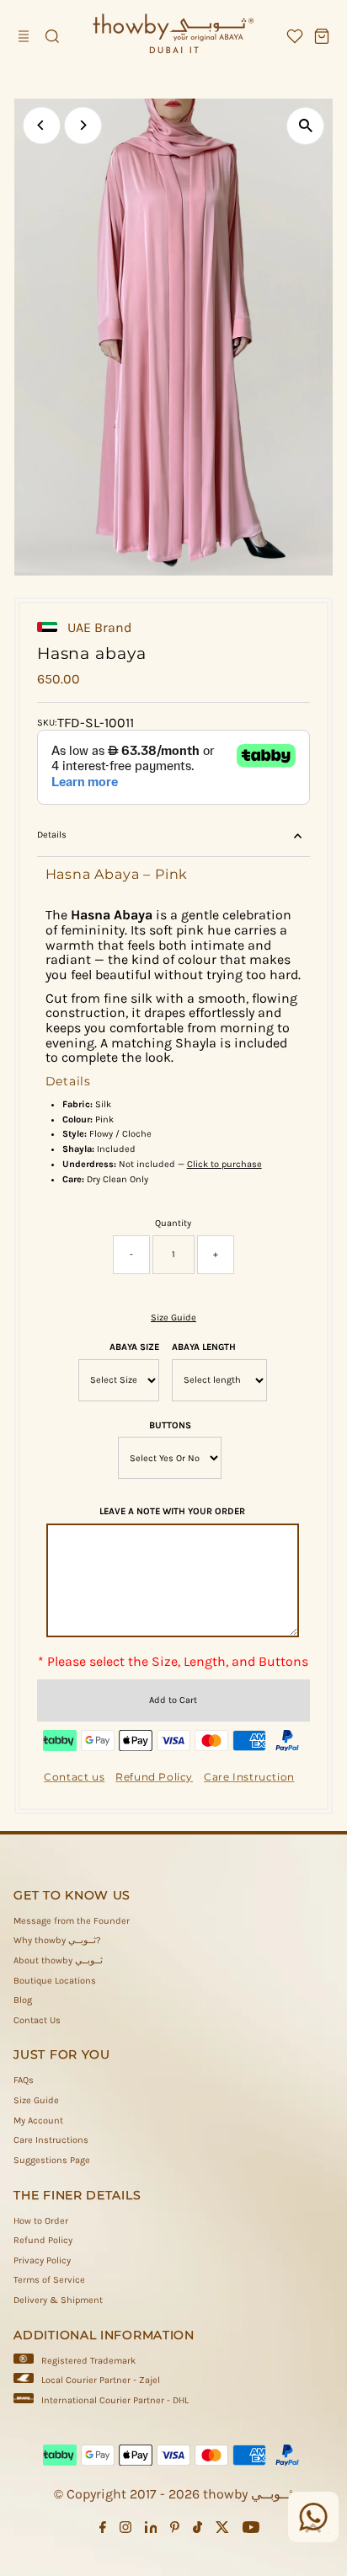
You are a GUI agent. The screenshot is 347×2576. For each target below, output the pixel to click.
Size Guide (173, 1317)
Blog (23, 2000)
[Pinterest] (175, 2530)
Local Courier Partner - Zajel (101, 2380)
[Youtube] (251, 2530)
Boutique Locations (55, 1981)
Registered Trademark (88, 2361)
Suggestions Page (52, 2160)
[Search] (52, 36)
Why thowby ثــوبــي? (57, 1940)
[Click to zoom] (305, 126)
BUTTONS (170, 1425)
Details (52, 835)
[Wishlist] (295, 36)
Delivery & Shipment (58, 2300)
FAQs (24, 2080)
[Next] (83, 125)
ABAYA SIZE (134, 1347)
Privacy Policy (42, 2260)
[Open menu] (25, 36)
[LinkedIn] (151, 2530)
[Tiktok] (198, 2530)
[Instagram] (125, 2530)
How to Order (41, 2221)
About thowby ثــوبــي (58, 1960)
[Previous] (42, 125)
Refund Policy (43, 2240)
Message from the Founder (72, 1921)
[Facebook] (103, 2530)
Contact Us (37, 2020)
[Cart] (322, 36)
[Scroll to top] (313, 2530)
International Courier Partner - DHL (115, 2400)
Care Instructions (51, 2140)
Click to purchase (224, 1164)
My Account (38, 2121)
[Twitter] (222, 2530)
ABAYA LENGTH (204, 1347)
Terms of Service (49, 2280)
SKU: (47, 723)
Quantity (173, 1223)
